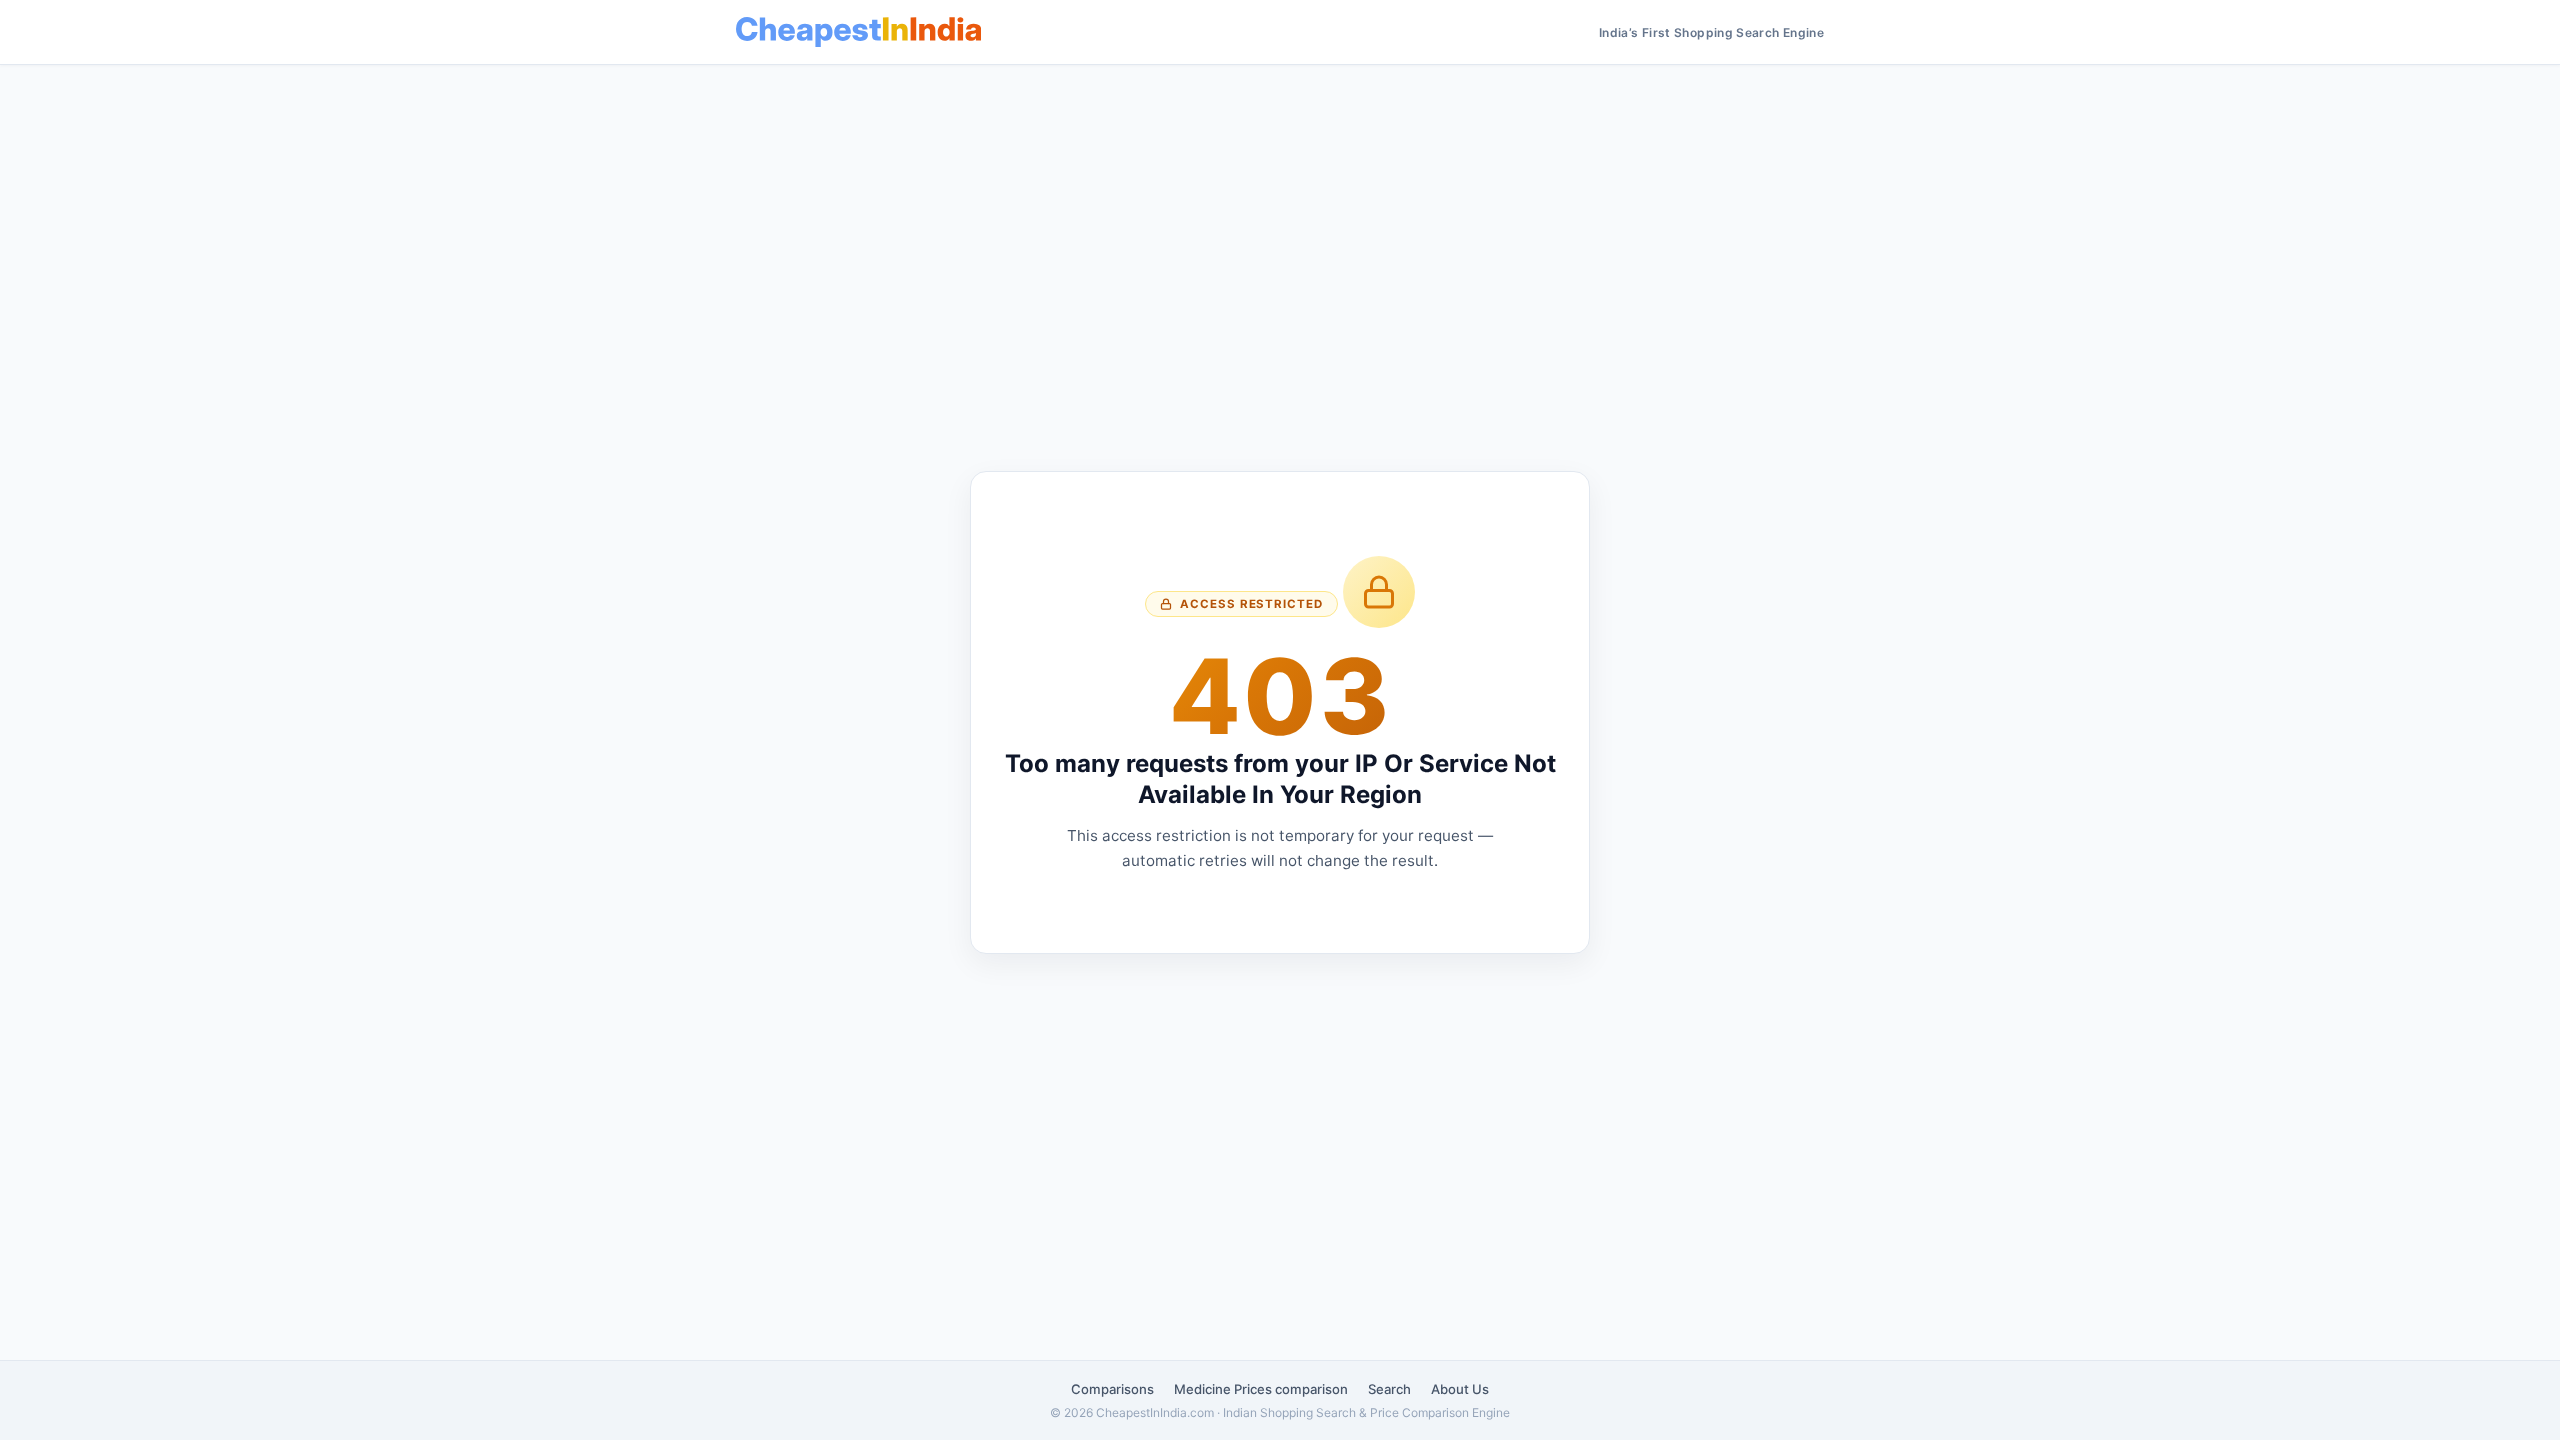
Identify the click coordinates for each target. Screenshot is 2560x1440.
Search (1389, 1389)
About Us (1460, 1389)
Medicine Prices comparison (1261, 1389)
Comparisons (1112, 1389)
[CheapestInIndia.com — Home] (858, 32)
